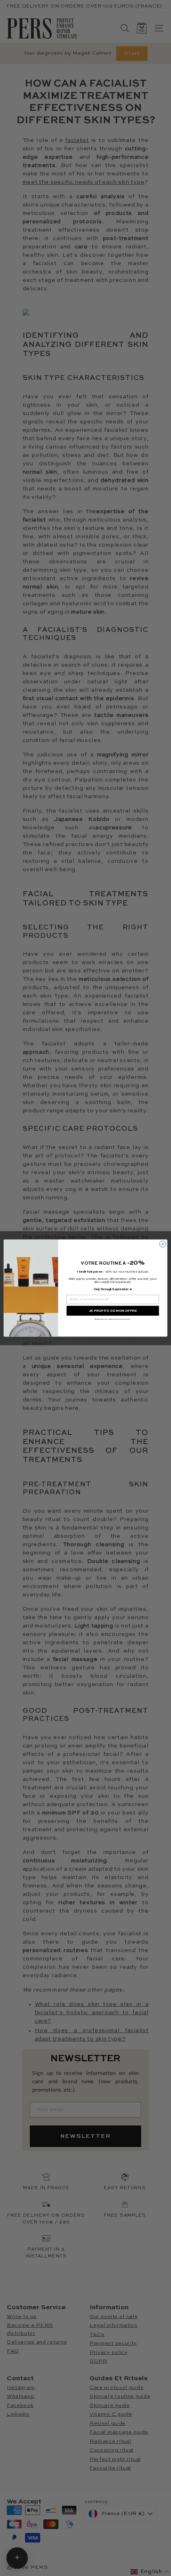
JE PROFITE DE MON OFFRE (113, 1311)
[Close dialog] (163, 1244)
